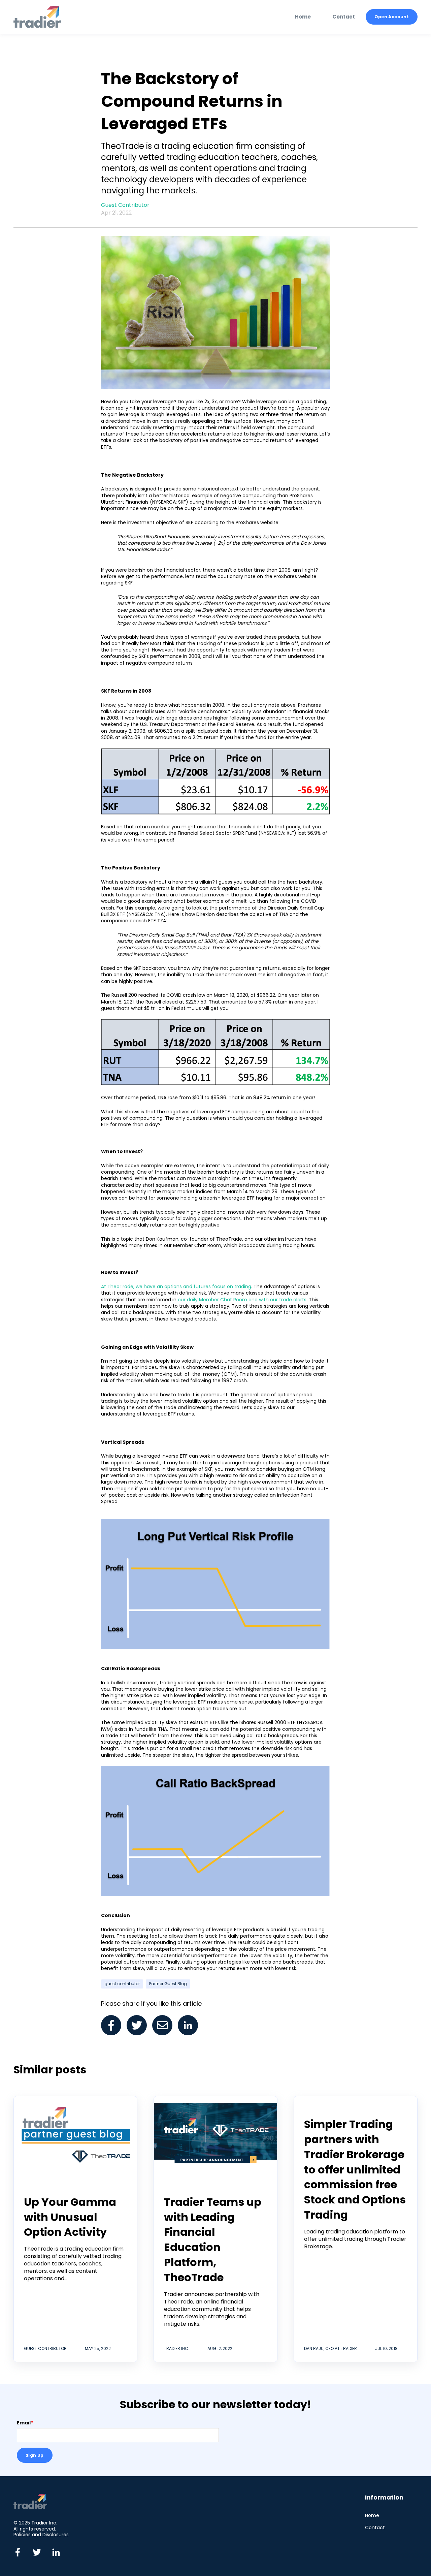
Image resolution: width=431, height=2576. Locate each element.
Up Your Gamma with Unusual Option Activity (70, 2217)
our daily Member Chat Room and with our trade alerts (242, 1300)
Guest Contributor (125, 205)
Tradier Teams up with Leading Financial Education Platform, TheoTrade (213, 2240)
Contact (375, 2528)
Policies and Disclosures (41, 2535)
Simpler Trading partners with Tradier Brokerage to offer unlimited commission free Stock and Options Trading (355, 2169)
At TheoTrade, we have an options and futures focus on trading (176, 1286)
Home (372, 2516)
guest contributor (122, 1984)
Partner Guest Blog (168, 1984)
